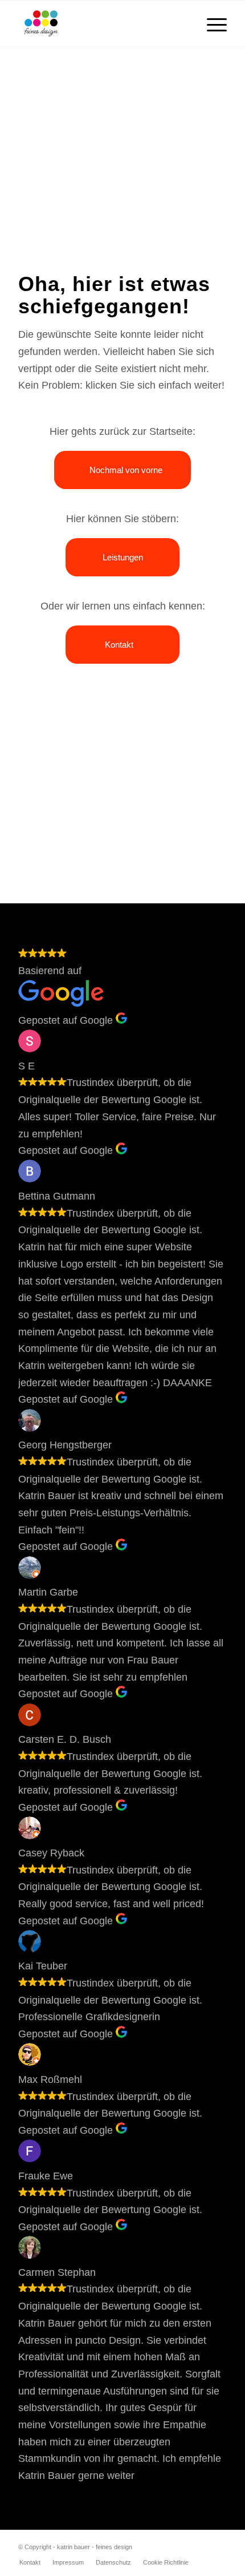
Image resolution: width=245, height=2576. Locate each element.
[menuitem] (211, 23)
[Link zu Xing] (184, 2545)
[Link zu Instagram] (201, 2545)
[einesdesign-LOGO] (101, 23)
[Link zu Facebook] (218, 2545)
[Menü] (211, 23)
